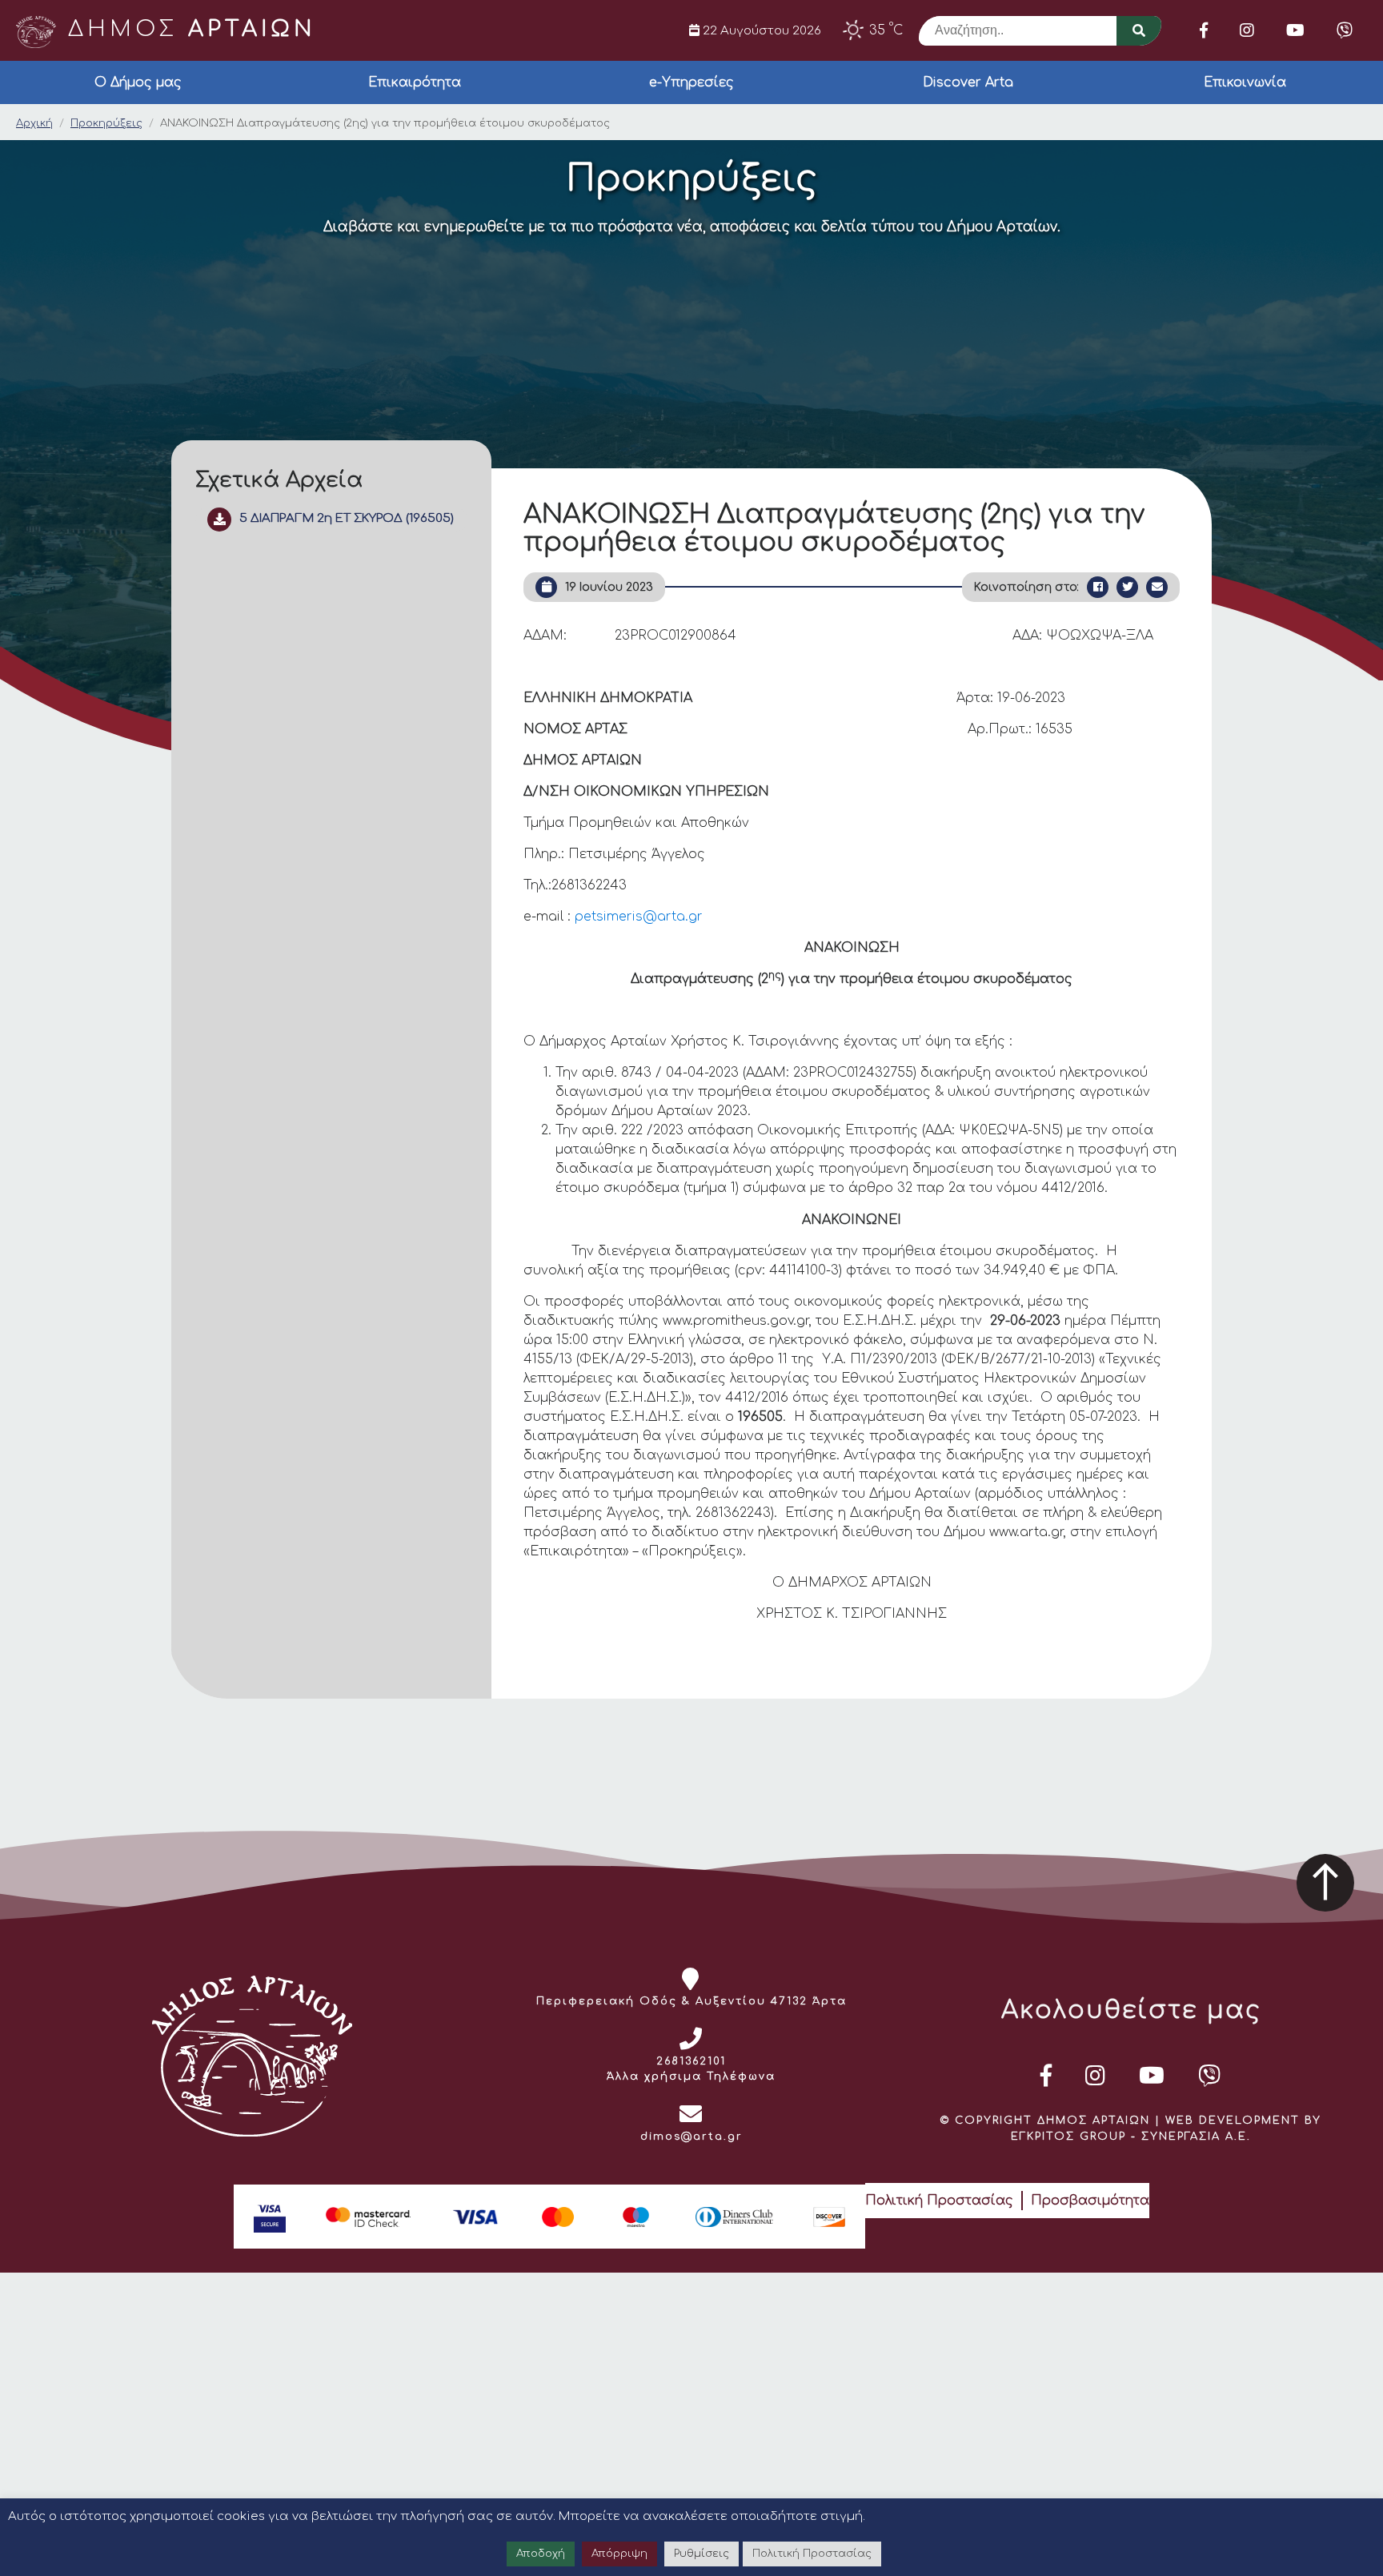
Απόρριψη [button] (619, 2554)
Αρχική (34, 123)
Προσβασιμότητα (1090, 2201)
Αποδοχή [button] (541, 2554)
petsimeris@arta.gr (639, 917)
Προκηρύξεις (106, 123)
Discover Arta (968, 82)
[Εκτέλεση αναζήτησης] (1139, 31)
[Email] (1157, 587)
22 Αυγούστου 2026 (760, 30)
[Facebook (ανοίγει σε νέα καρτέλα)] (1204, 30)
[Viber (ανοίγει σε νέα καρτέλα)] (1345, 30)
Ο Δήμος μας (138, 82)
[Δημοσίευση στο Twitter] (1127, 587)
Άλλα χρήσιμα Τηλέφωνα (691, 2076)
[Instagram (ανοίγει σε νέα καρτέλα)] (1247, 30)
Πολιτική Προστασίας (939, 2201)
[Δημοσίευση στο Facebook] (1098, 587)
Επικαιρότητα (415, 82)
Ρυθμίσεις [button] (702, 2554)
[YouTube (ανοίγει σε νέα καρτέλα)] (1295, 30)
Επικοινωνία (1245, 82)
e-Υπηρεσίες (691, 82)
